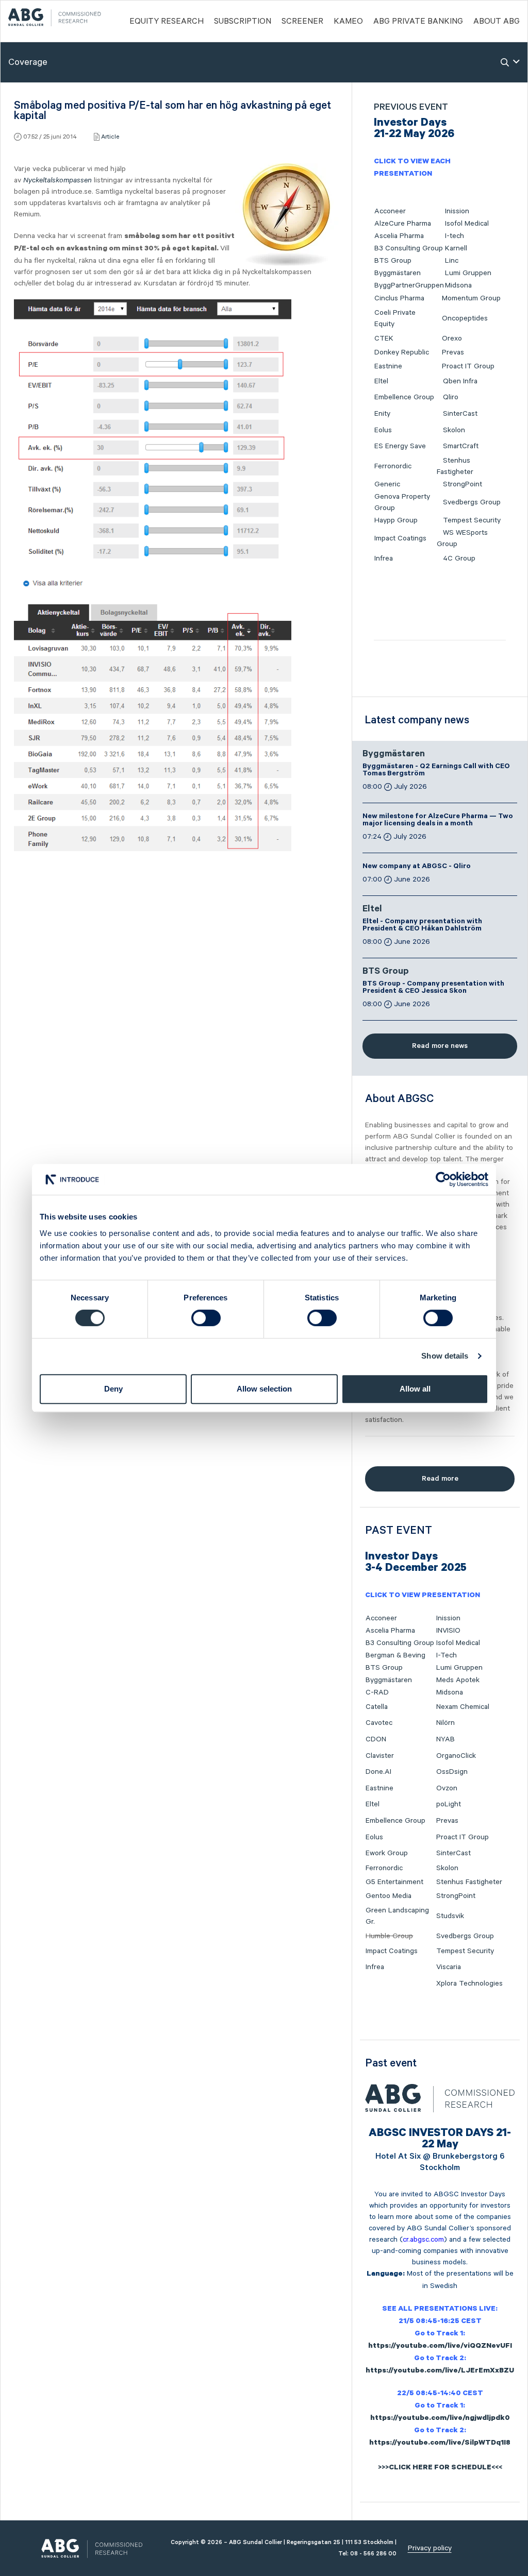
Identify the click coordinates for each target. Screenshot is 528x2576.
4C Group (459, 558)
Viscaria (449, 1967)
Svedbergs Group (472, 502)
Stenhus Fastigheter (469, 1882)
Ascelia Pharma (399, 236)
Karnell (456, 248)
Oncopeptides (465, 318)
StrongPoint (463, 484)
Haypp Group (396, 520)
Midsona (458, 285)
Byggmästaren (398, 273)
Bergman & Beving (395, 1655)
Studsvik (450, 1916)
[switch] (206, 1318)
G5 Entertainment (394, 1882)
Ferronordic (393, 466)
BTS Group (393, 261)
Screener (302, 22)
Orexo (452, 338)
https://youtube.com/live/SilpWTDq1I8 (440, 2444)
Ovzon (447, 1788)
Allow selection (264, 1389)
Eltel (381, 381)
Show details (445, 1356)
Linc (452, 261)
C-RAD (377, 1692)
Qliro (451, 397)
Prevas (453, 352)
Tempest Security (472, 520)
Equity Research (167, 22)
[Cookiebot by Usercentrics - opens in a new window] (443, 1179)
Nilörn (445, 1723)
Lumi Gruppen (468, 273)
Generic (387, 484)
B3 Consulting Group (409, 248)
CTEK (384, 338)
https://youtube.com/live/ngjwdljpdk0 (440, 2419)
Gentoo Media (389, 1896)
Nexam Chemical (463, 1707)
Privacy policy (430, 2548)
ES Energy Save (400, 446)
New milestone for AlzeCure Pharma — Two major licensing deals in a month (438, 821)
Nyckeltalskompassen (57, 180)
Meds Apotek (458, 1680)
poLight (449, 1804)
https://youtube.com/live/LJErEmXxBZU (440, 2371)
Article (110, 137)
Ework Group (387, 1853)
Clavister (380, 1756)
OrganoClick (456, 1756)
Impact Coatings (400, 538)
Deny (113, 1389)
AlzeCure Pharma (403, 224)
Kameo (348, 22)
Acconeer (390, 211)
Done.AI (378, 1772)
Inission (457, 211)
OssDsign (452, 1772)
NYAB (445, 1739)
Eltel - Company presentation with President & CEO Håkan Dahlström (422, 926)
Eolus (383, 430)
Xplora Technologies (469, 1984)
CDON (376, 1739)
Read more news (440, 1046)
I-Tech (447, 1655)
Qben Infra (460, 381)
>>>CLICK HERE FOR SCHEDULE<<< (440, 2468)
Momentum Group (471, 298)
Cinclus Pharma (399, 298)
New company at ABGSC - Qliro (417, 867)
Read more (440, 1479)
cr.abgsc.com (423, 2240)
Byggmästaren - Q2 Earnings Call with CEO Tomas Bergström (436, 771)
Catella (377, 1707)
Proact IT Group (468, 366)
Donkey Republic (402, 352)
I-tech (455, 236)
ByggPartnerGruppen (409, 285)
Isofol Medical (467, 224)
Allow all (415, 1389)
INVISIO (448, 1631)
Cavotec (379, 1723)
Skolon (454, 430)
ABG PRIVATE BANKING (418, 22)
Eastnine (388, 366)
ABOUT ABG (497, 22)
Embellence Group (404, 397)
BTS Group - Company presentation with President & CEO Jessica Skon (433, 988)
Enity (382, 414)
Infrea (384, 558)
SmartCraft (461, 446)
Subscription (243, 22)
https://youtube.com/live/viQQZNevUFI (440, 2347)
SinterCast (460, 414)
